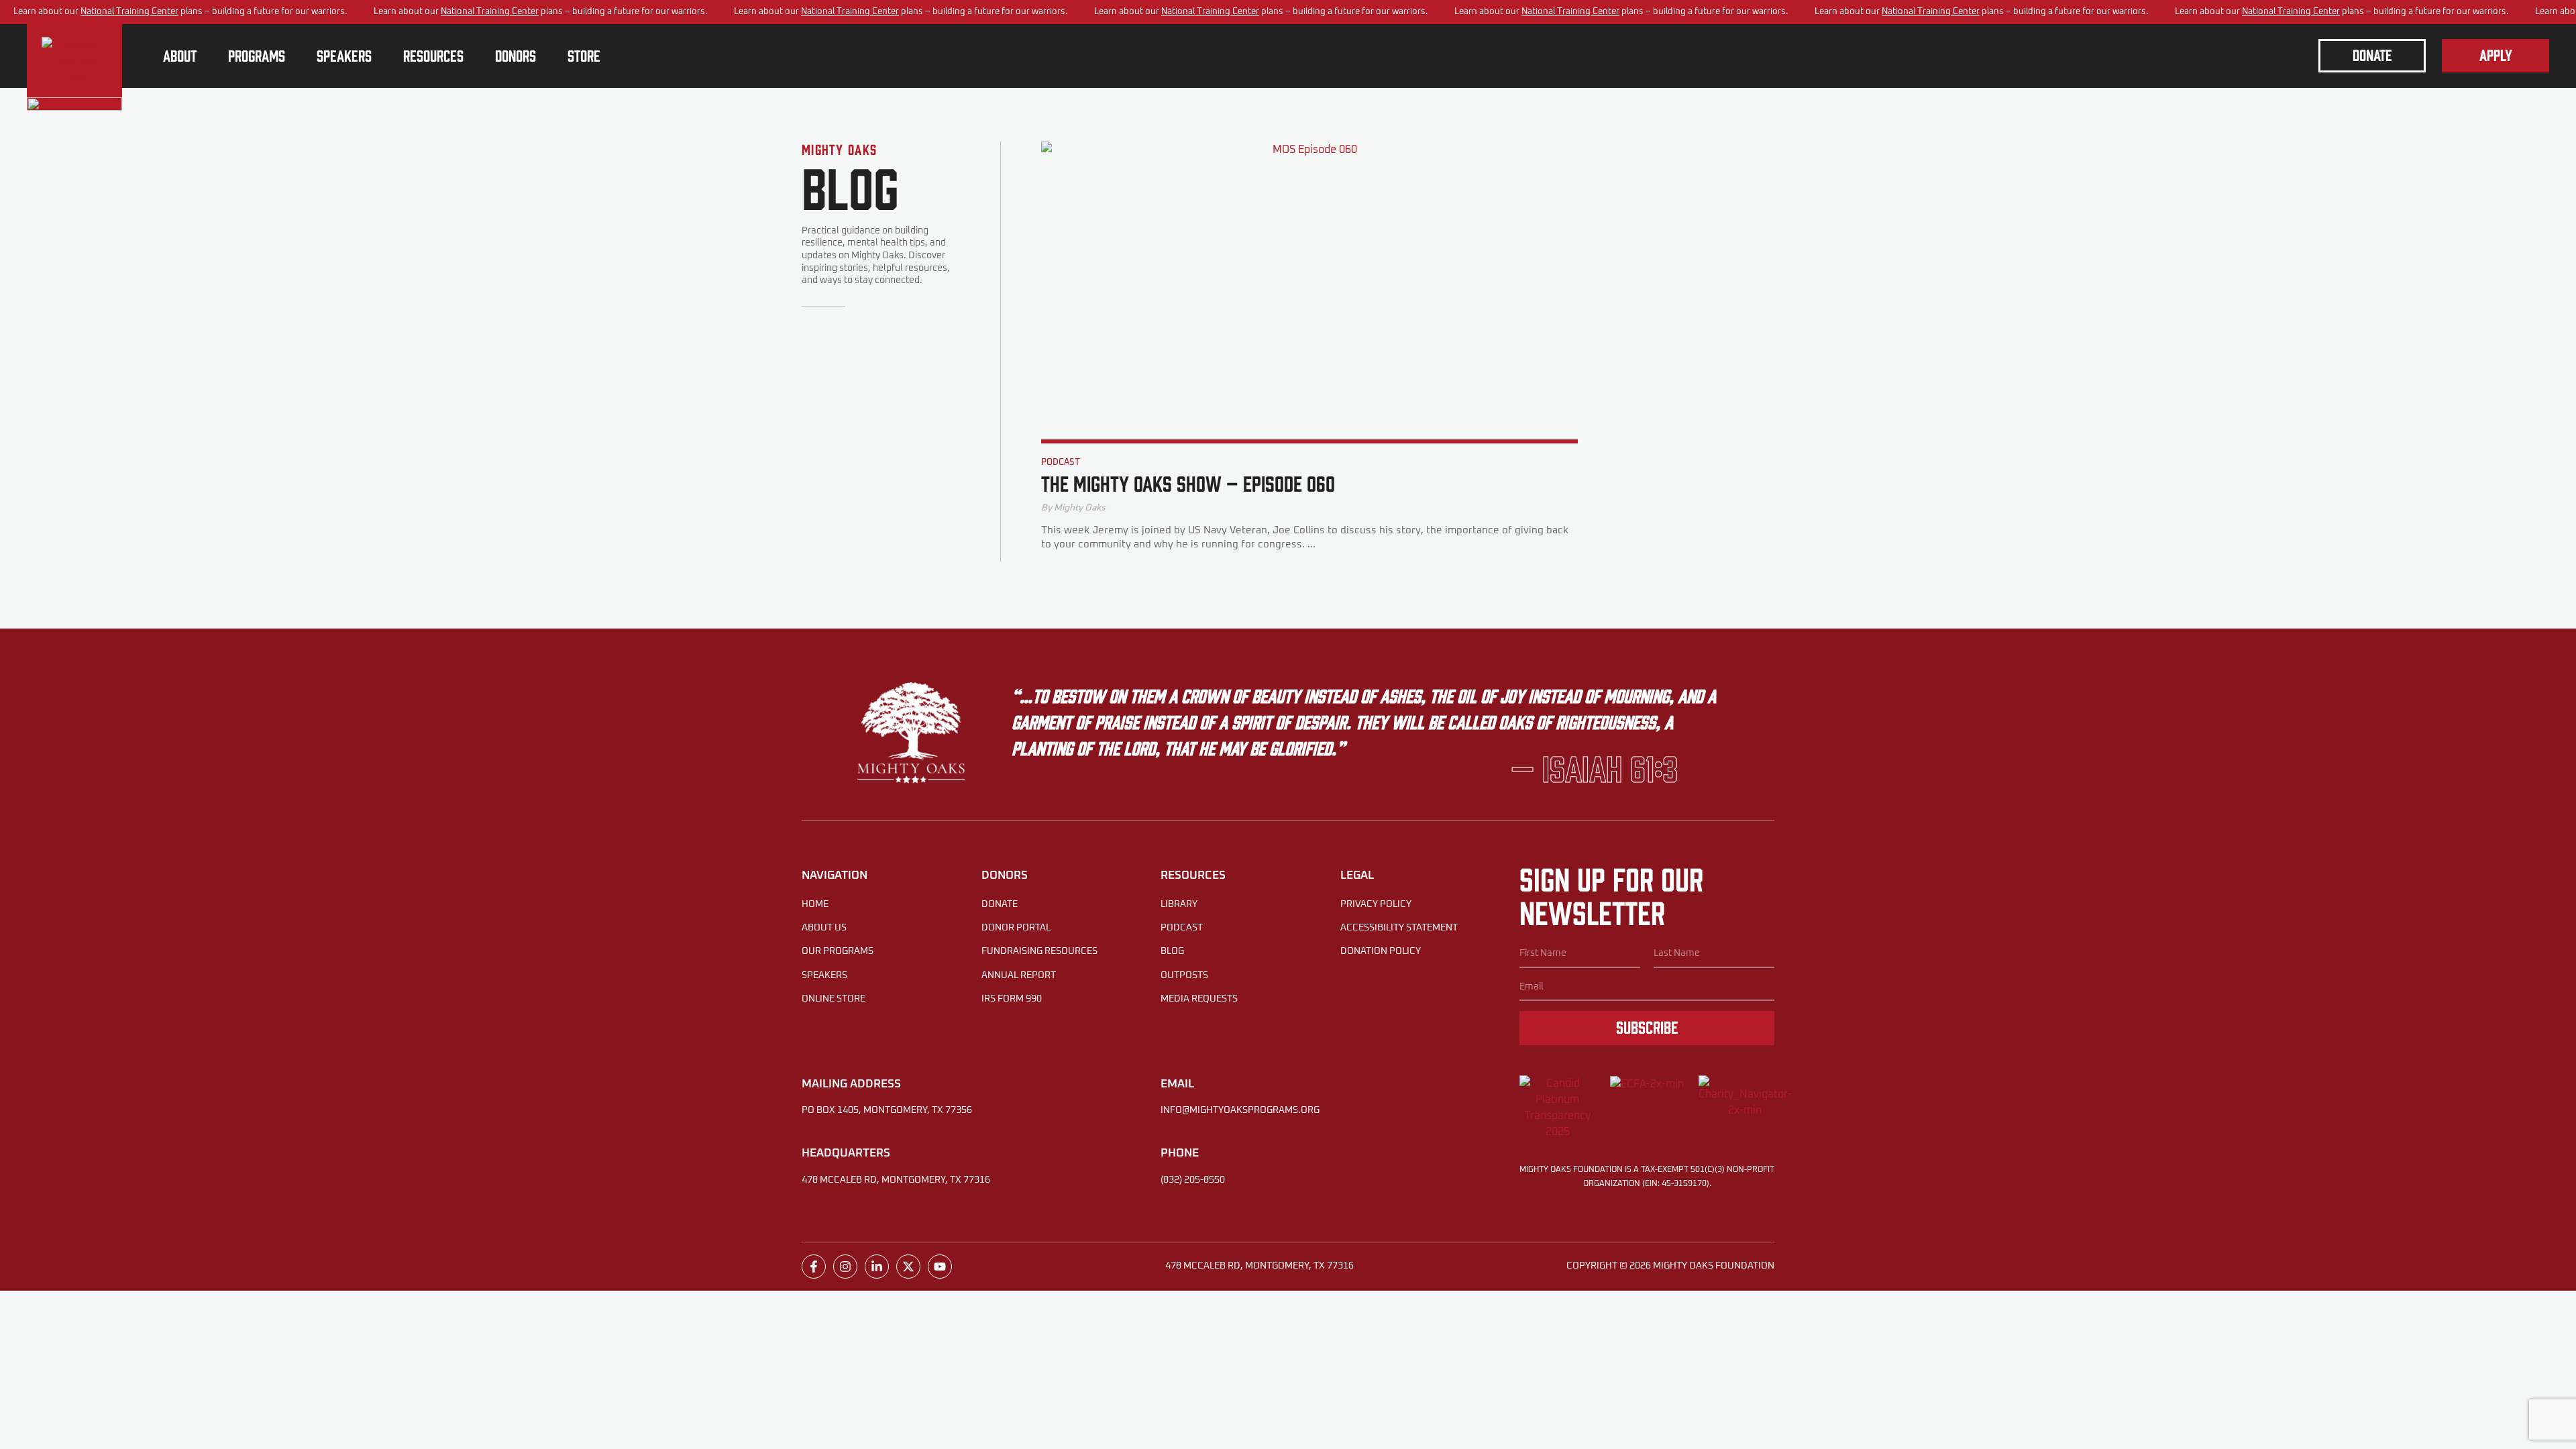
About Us (824, 928)
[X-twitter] (908, 1267)
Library (1179, 904)
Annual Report (1019, 975)
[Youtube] (940, 1267)
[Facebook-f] (814, 1267)
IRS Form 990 (1012, 999)
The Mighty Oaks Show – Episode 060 (1188, 483)
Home (815, 904)
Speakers (824, 975)
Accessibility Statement (1399, 928)
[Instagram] (845, 1267)
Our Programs (838, 951)
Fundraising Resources (1039, 951)
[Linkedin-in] (877, 1267)
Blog (1172, 951)
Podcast (1061, 463)
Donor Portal (1016, 928)
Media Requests (1199, 999)
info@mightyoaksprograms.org (1240, 1110)
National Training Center (129, 12)
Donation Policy (1381, 951)
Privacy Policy (1376, 904)
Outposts (1184, 975)
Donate (1000, 904)
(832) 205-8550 (1193, 1180)
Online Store (834, 999)
